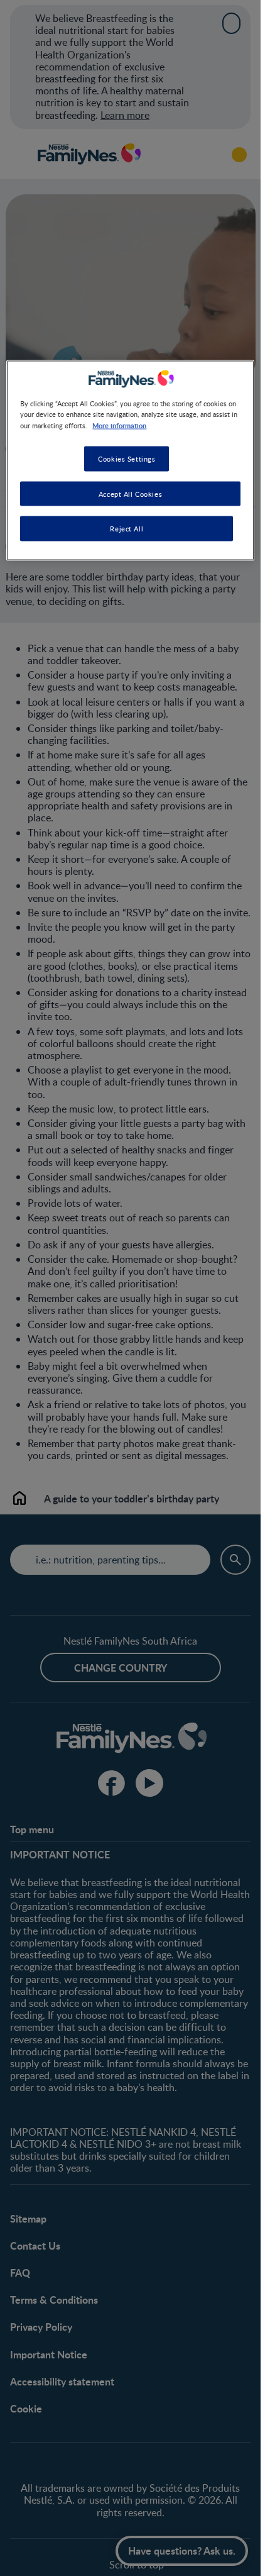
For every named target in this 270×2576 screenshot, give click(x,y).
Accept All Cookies (130, 493)
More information (119, 425)
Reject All (127, 529)
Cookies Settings (127, 458)
